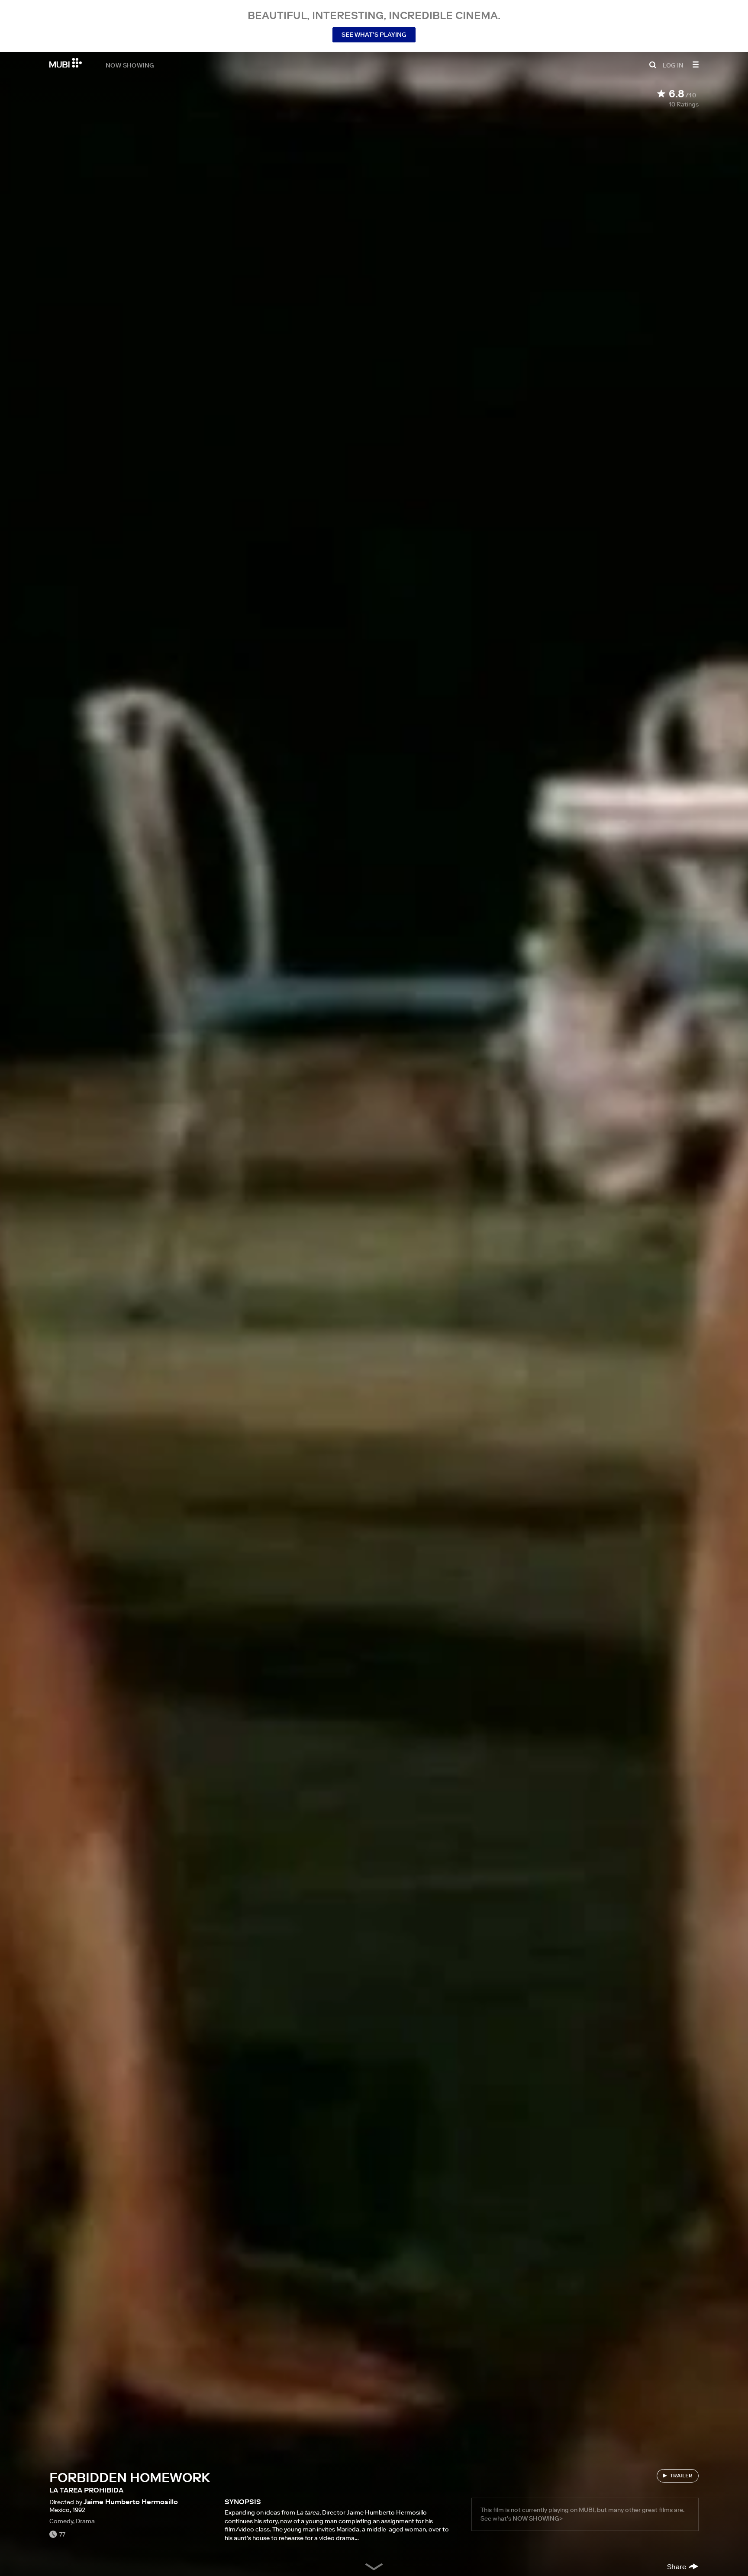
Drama (85, 2521)
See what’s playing (374, 35)
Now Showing (130, 65)
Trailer (681, 2475)
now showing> (538, 2518)
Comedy (61, 2521)
